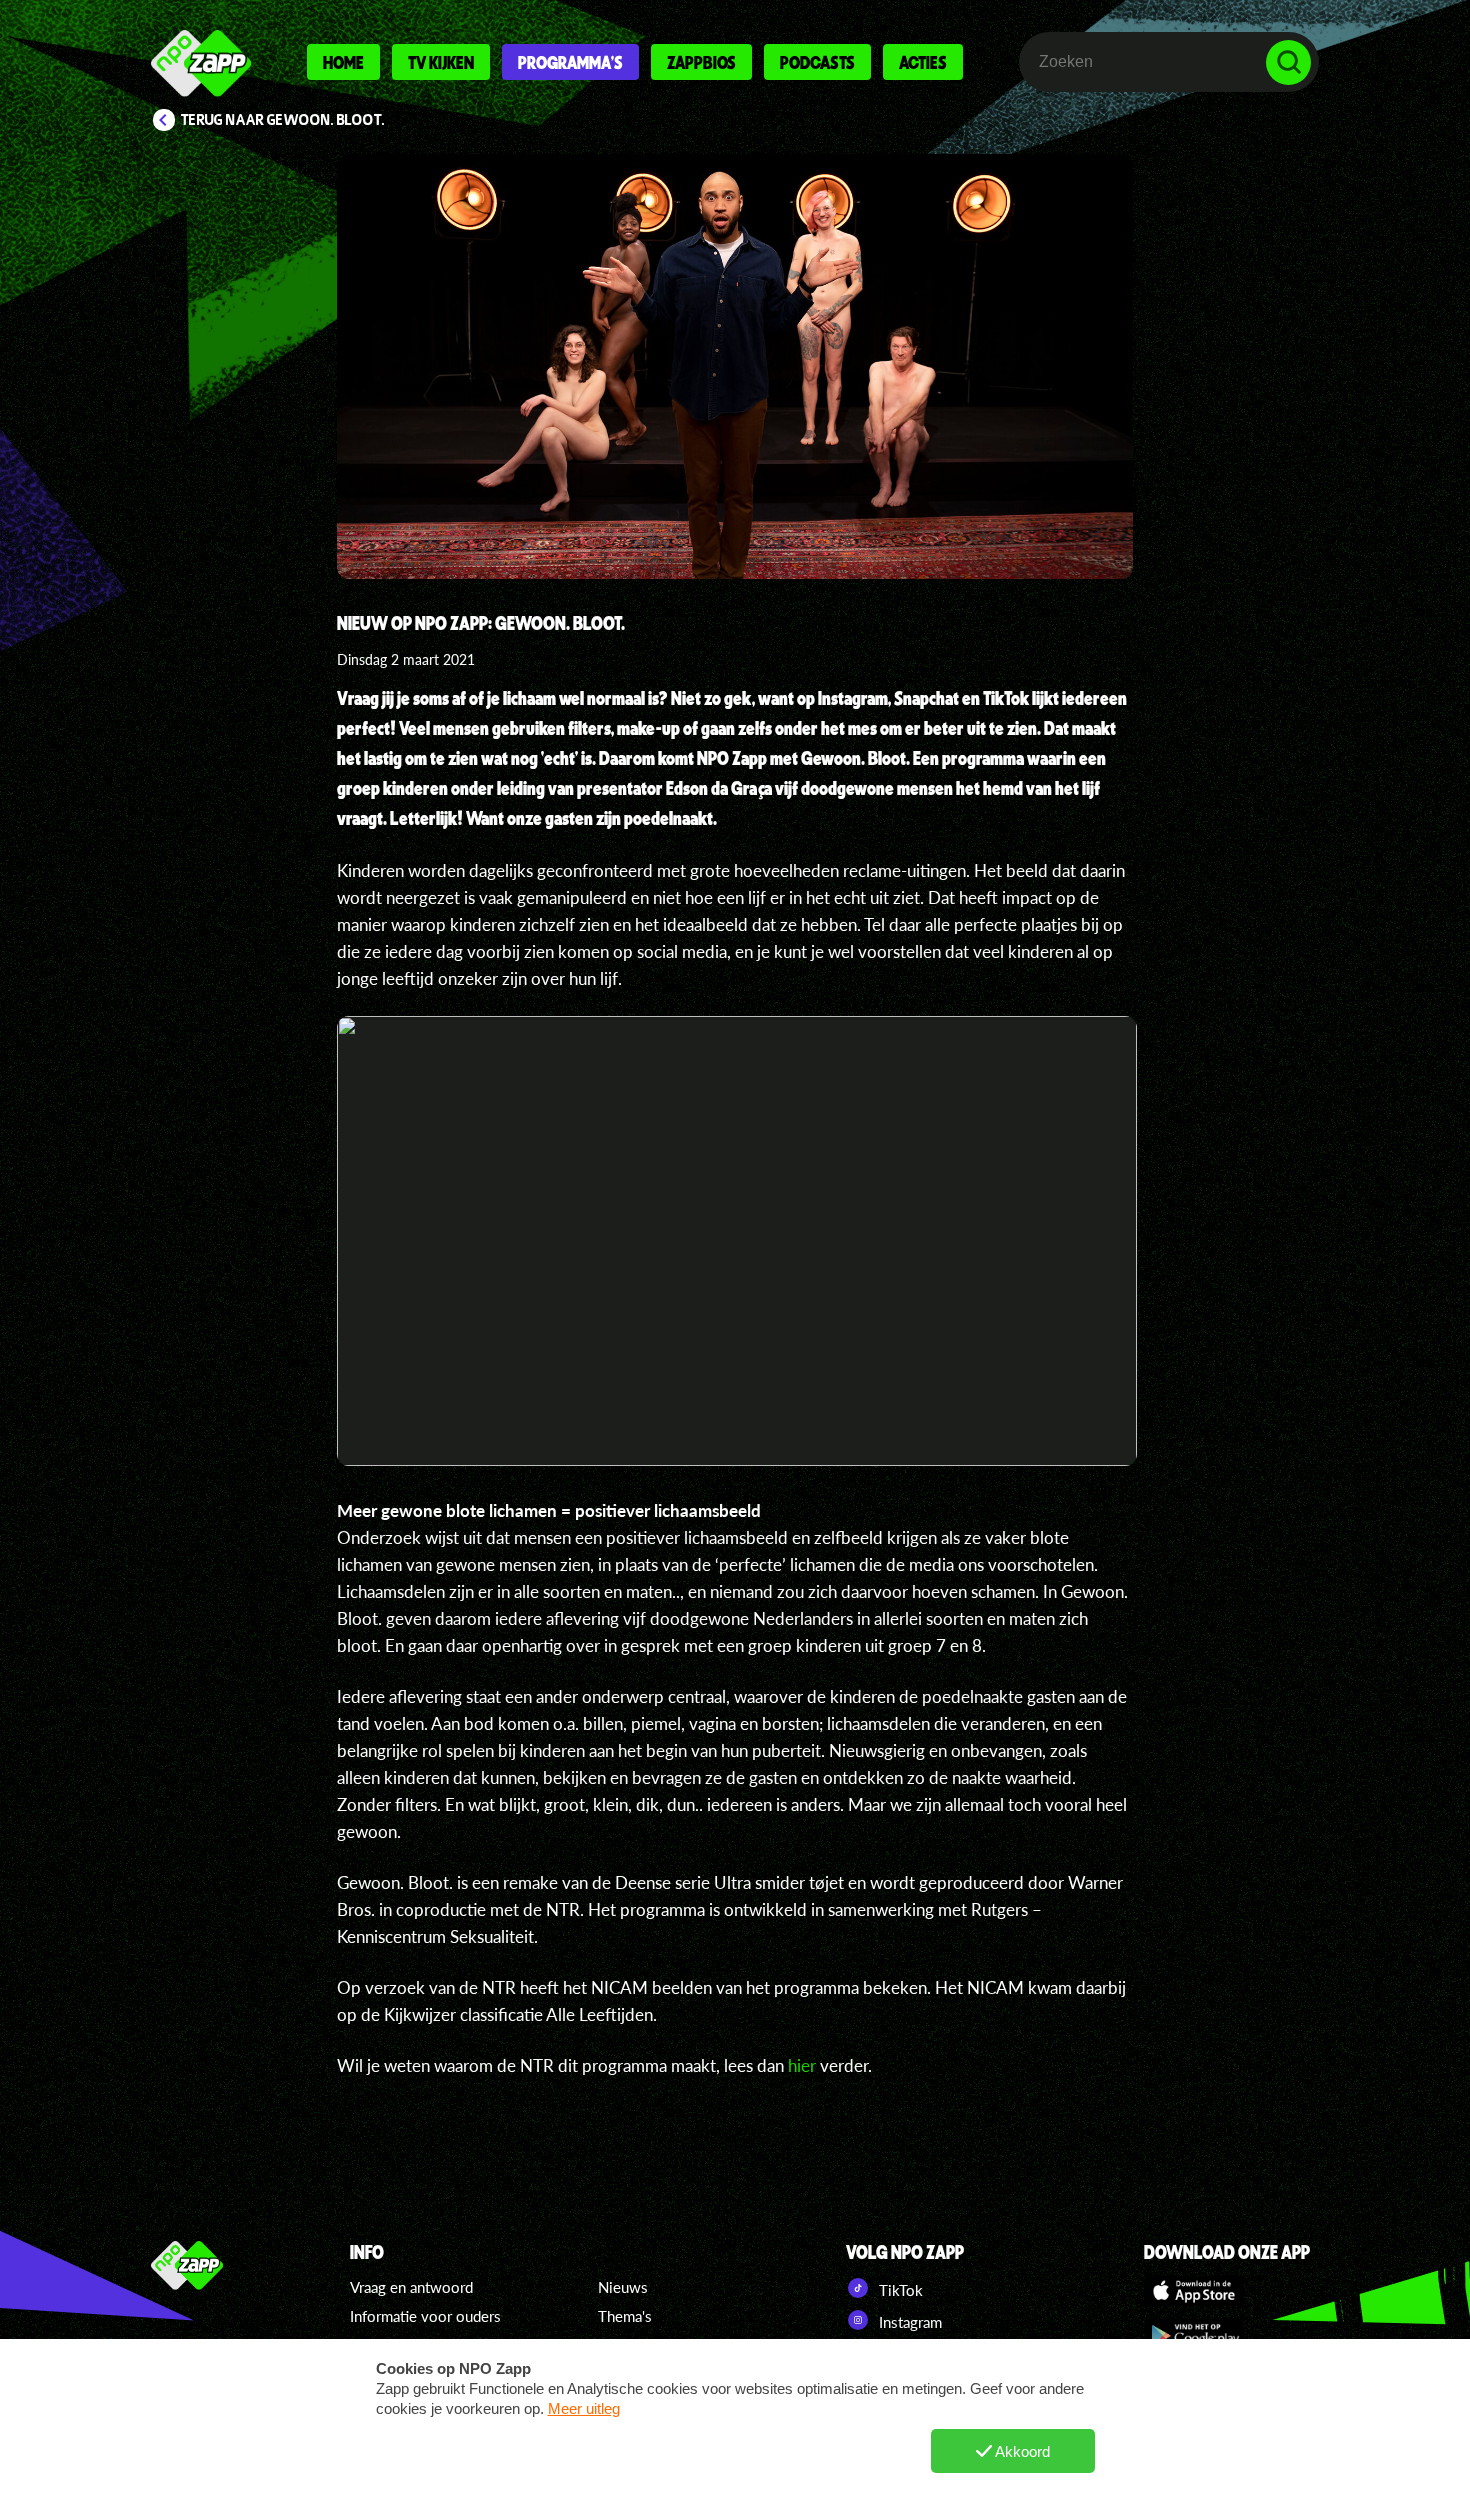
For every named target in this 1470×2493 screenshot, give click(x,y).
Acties (923, 62)
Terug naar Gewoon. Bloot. (283, 120)
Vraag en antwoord (411, 2287)
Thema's (625, 2316)
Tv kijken (441, 62)
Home (343, 62)
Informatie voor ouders (425, 2316)
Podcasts (817, 62)
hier (802, 2065)
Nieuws (623, 2287)
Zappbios (701, 62)
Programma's (570, 62)
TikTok (899, 2290)
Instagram (908, 2322)
